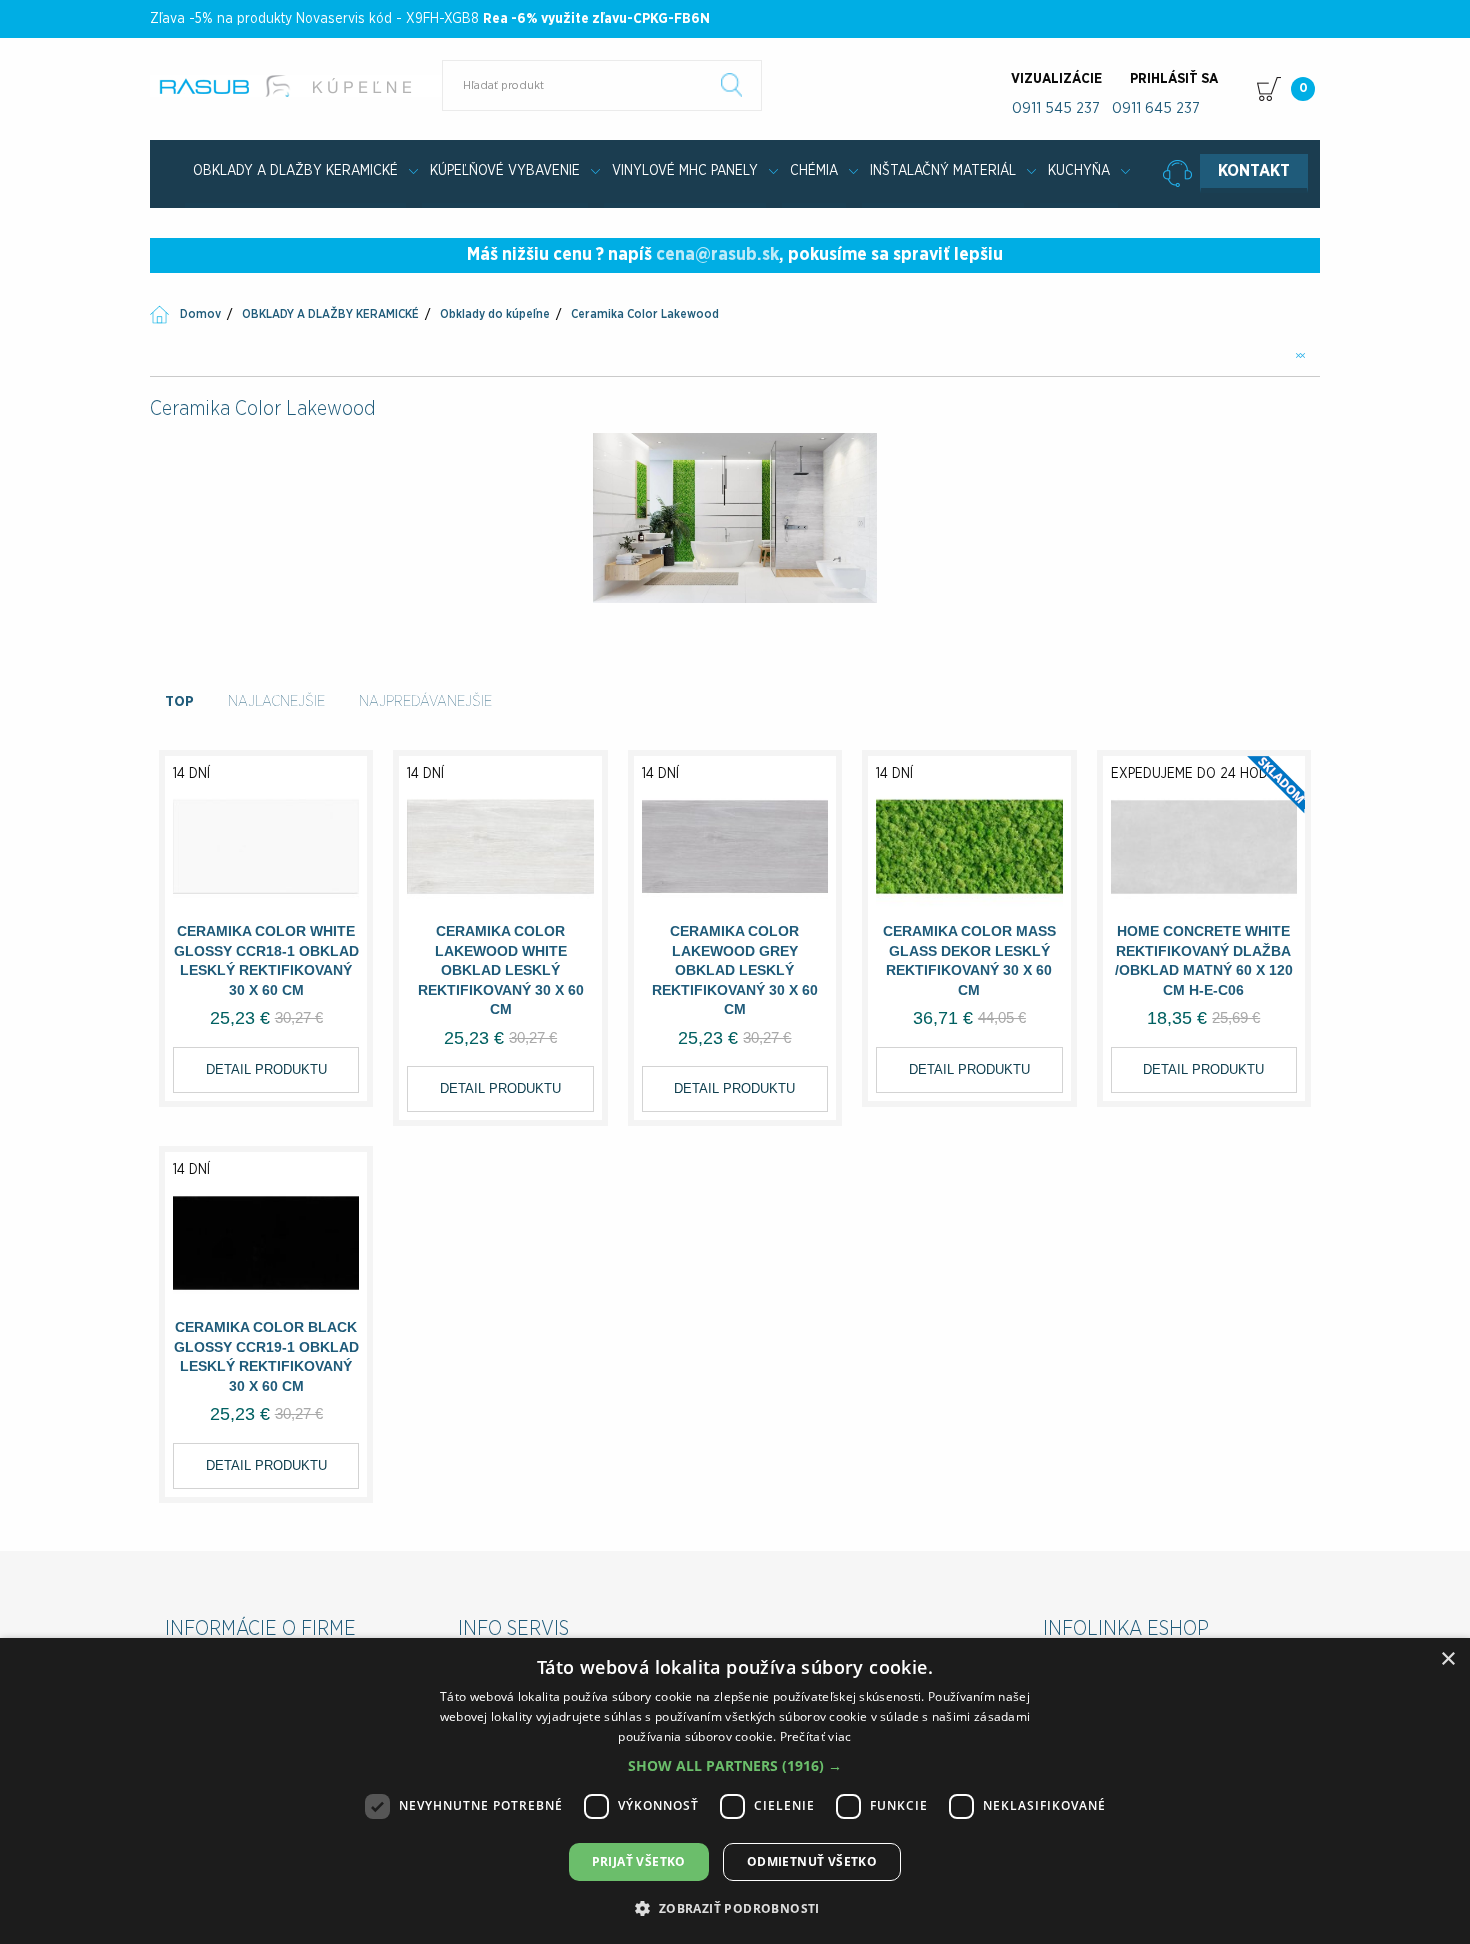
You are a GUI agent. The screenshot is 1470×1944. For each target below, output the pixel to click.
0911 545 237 (1056, 108)
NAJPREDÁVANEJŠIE (425, 701)
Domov (200, 314)
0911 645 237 (1156, 108)
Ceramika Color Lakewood (645, 314)
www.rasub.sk (297, 86)
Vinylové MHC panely (685, 171)
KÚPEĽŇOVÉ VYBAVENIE (505, 171)
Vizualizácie (1056, 79)
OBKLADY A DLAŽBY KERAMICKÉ (295, 171)
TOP (179, 701)
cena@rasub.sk (717, 255)
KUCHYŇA (1079, 171)
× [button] (1447, 1659)
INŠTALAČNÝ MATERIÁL (943, 171)
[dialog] (735, 1791)
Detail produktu (266, 1069)
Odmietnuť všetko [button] (812, 1861)
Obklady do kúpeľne (495, 314)
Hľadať (732, 85)
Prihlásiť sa (1174, 79)
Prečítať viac (816, 1736)
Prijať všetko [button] (639, 1861)
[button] (735, 1765)
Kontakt (1254, 171)
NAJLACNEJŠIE (276, 701)
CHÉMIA (814, 171)
